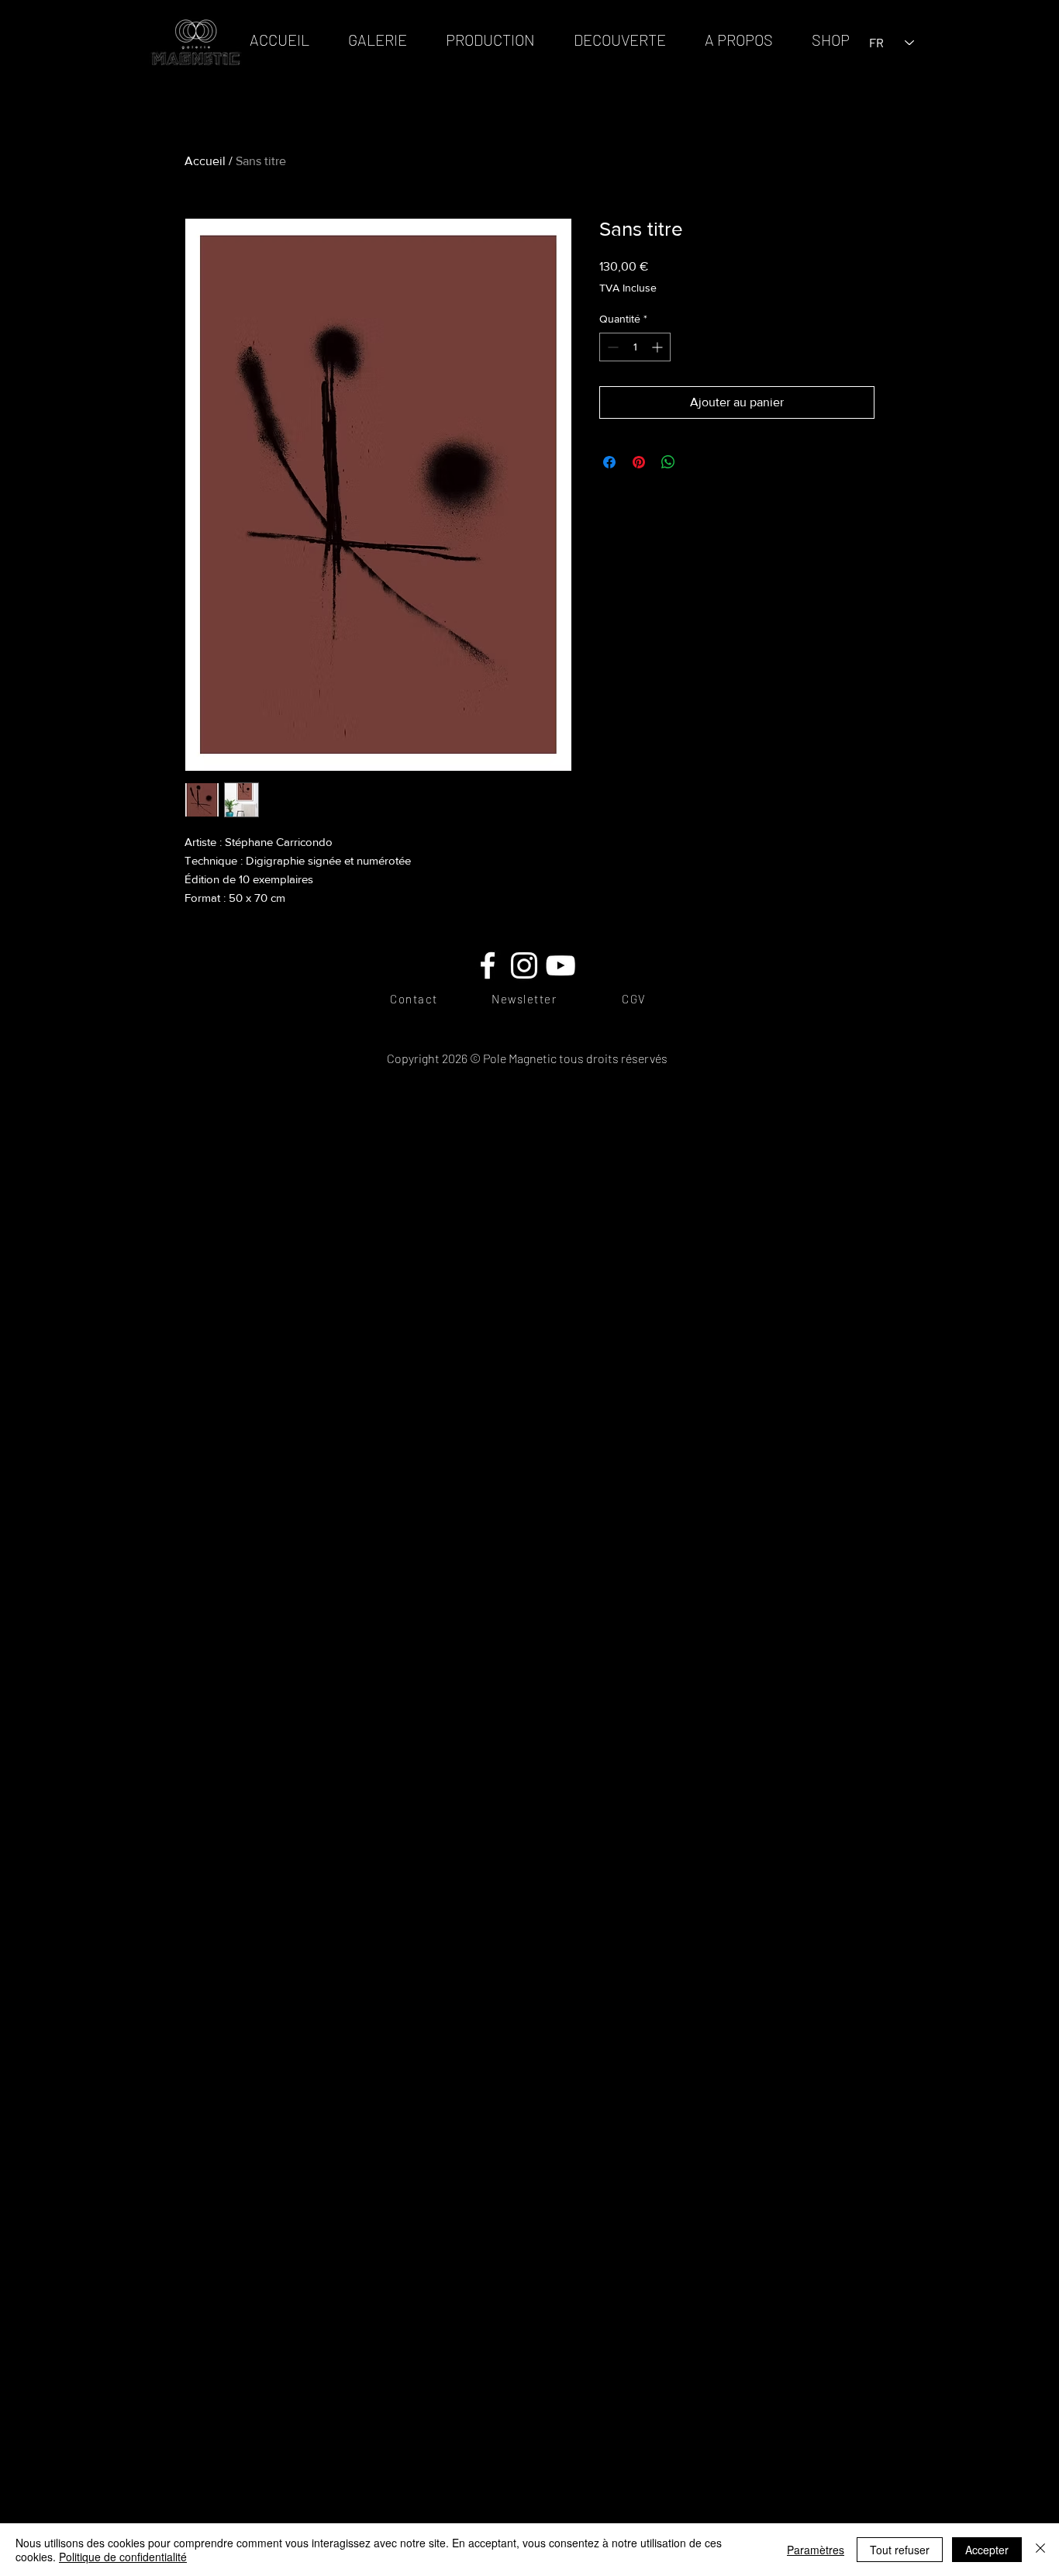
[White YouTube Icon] (561, 965)
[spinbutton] (635, 347)
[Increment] (659, 347)
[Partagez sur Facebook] (609, 462)
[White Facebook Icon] (488, 965)
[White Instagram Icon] (524, 965)
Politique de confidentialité (123, 2557)
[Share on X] (698, 462)
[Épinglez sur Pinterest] (639, 462)
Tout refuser (900, 2550)
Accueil (205, 161)
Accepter (987, 2550)
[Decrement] (611, 347)
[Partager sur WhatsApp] (668, 462)
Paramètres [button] (816, 2550)
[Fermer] (1040, 2550)
